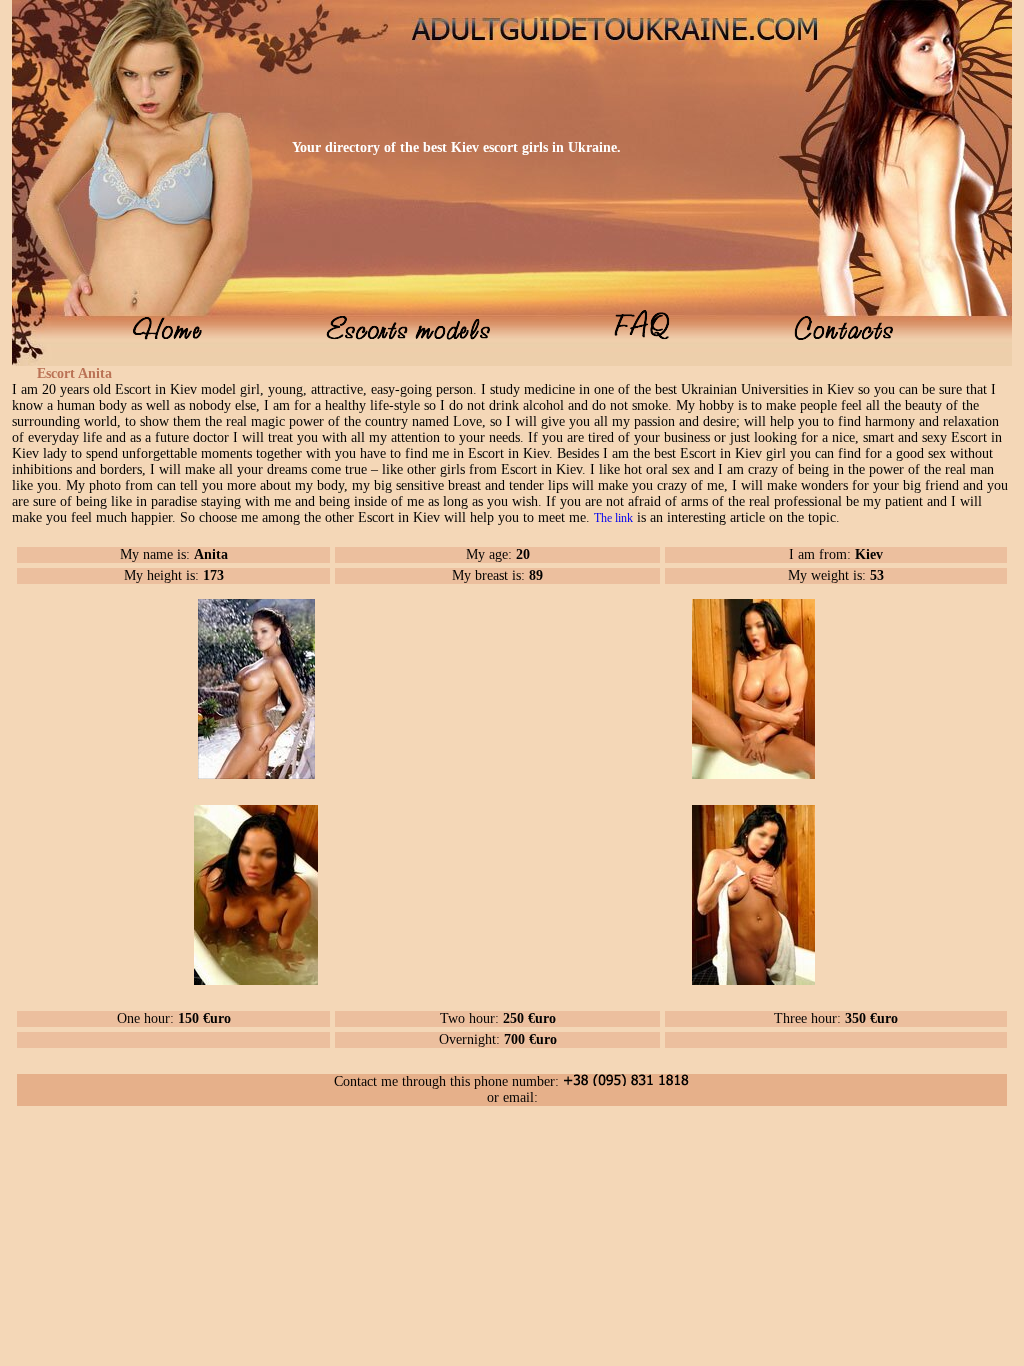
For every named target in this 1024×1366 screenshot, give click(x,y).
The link (613, 518)
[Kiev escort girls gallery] (408, 334)
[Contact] (843, 334)
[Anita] (256, 775)
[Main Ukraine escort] (167, 334)
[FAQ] (642, 334)
